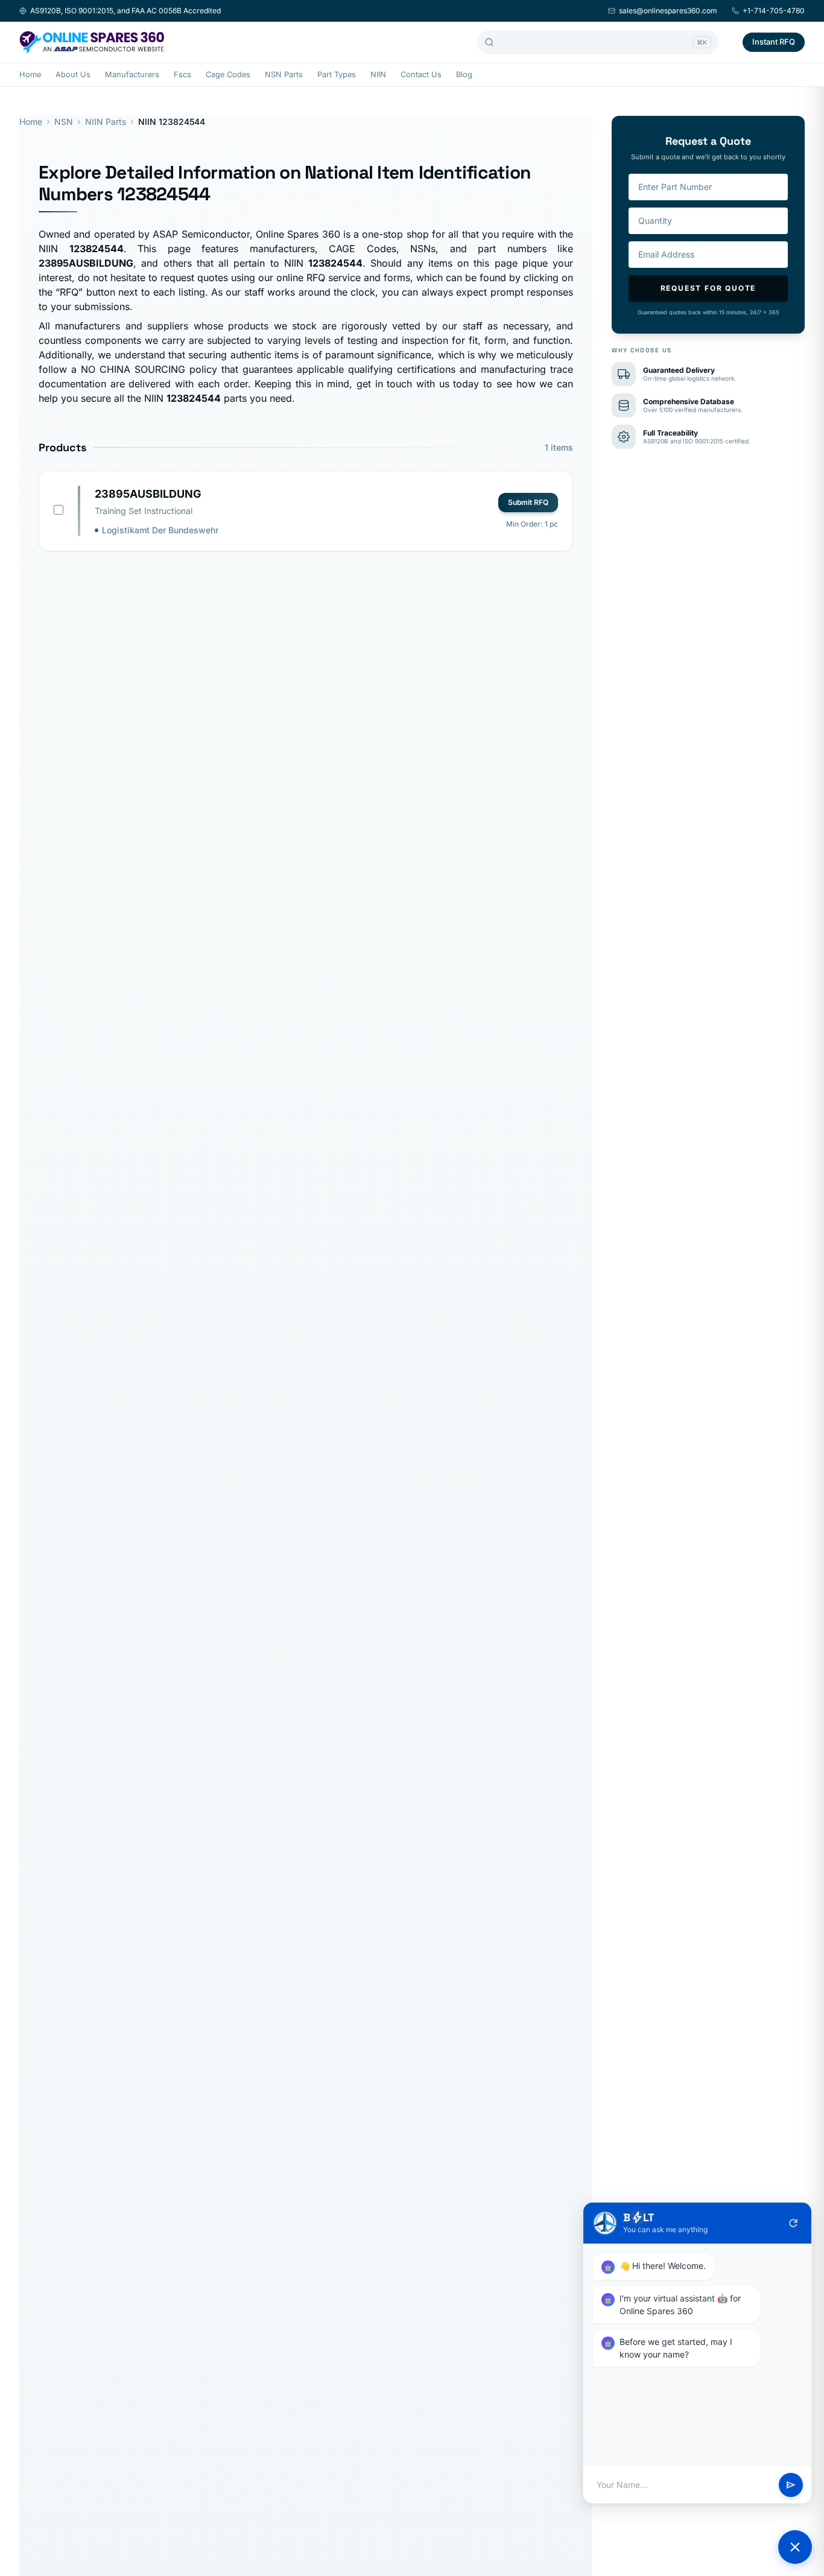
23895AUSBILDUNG (148, 494)
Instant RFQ (774, 42)
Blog (464, 75)
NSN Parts (284, 75)
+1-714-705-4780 (774, 11)
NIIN (378, 75)
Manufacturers (132, 75)
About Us (73, 75)
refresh (793, 2223)
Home (30, 75)
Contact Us (421, 75)
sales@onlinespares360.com (668, 11)
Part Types (337, 75)
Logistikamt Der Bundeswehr (160, 530)
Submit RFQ (528, 502)
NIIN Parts (106, 122)
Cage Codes (228, 75)
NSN (64, 122)
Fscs (182, 75)
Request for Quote (708, 288)
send (791, 2485)
